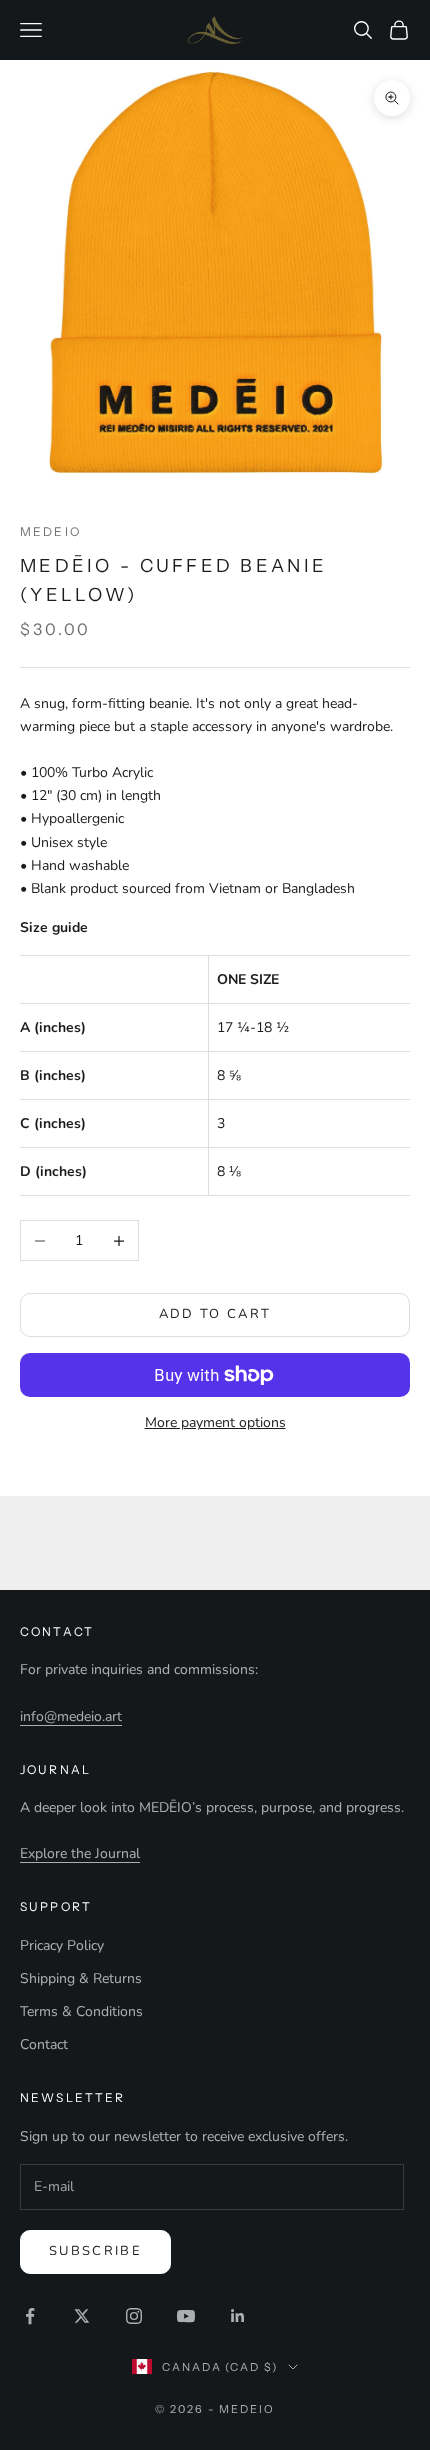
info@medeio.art (71, 1716)
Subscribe (95, 2251)
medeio (50, 531)
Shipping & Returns (81, 1978)
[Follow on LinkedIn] (238, 2316)
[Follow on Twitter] (82, 2316)
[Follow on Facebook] (30, 2316)
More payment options (215, 1422)
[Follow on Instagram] (134, 2316)
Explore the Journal (80, 1853)
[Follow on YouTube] (186, 2316)
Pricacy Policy (62, 1945)
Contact (44, 2044)
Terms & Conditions (81, 2011)
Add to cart (215, 1314)
